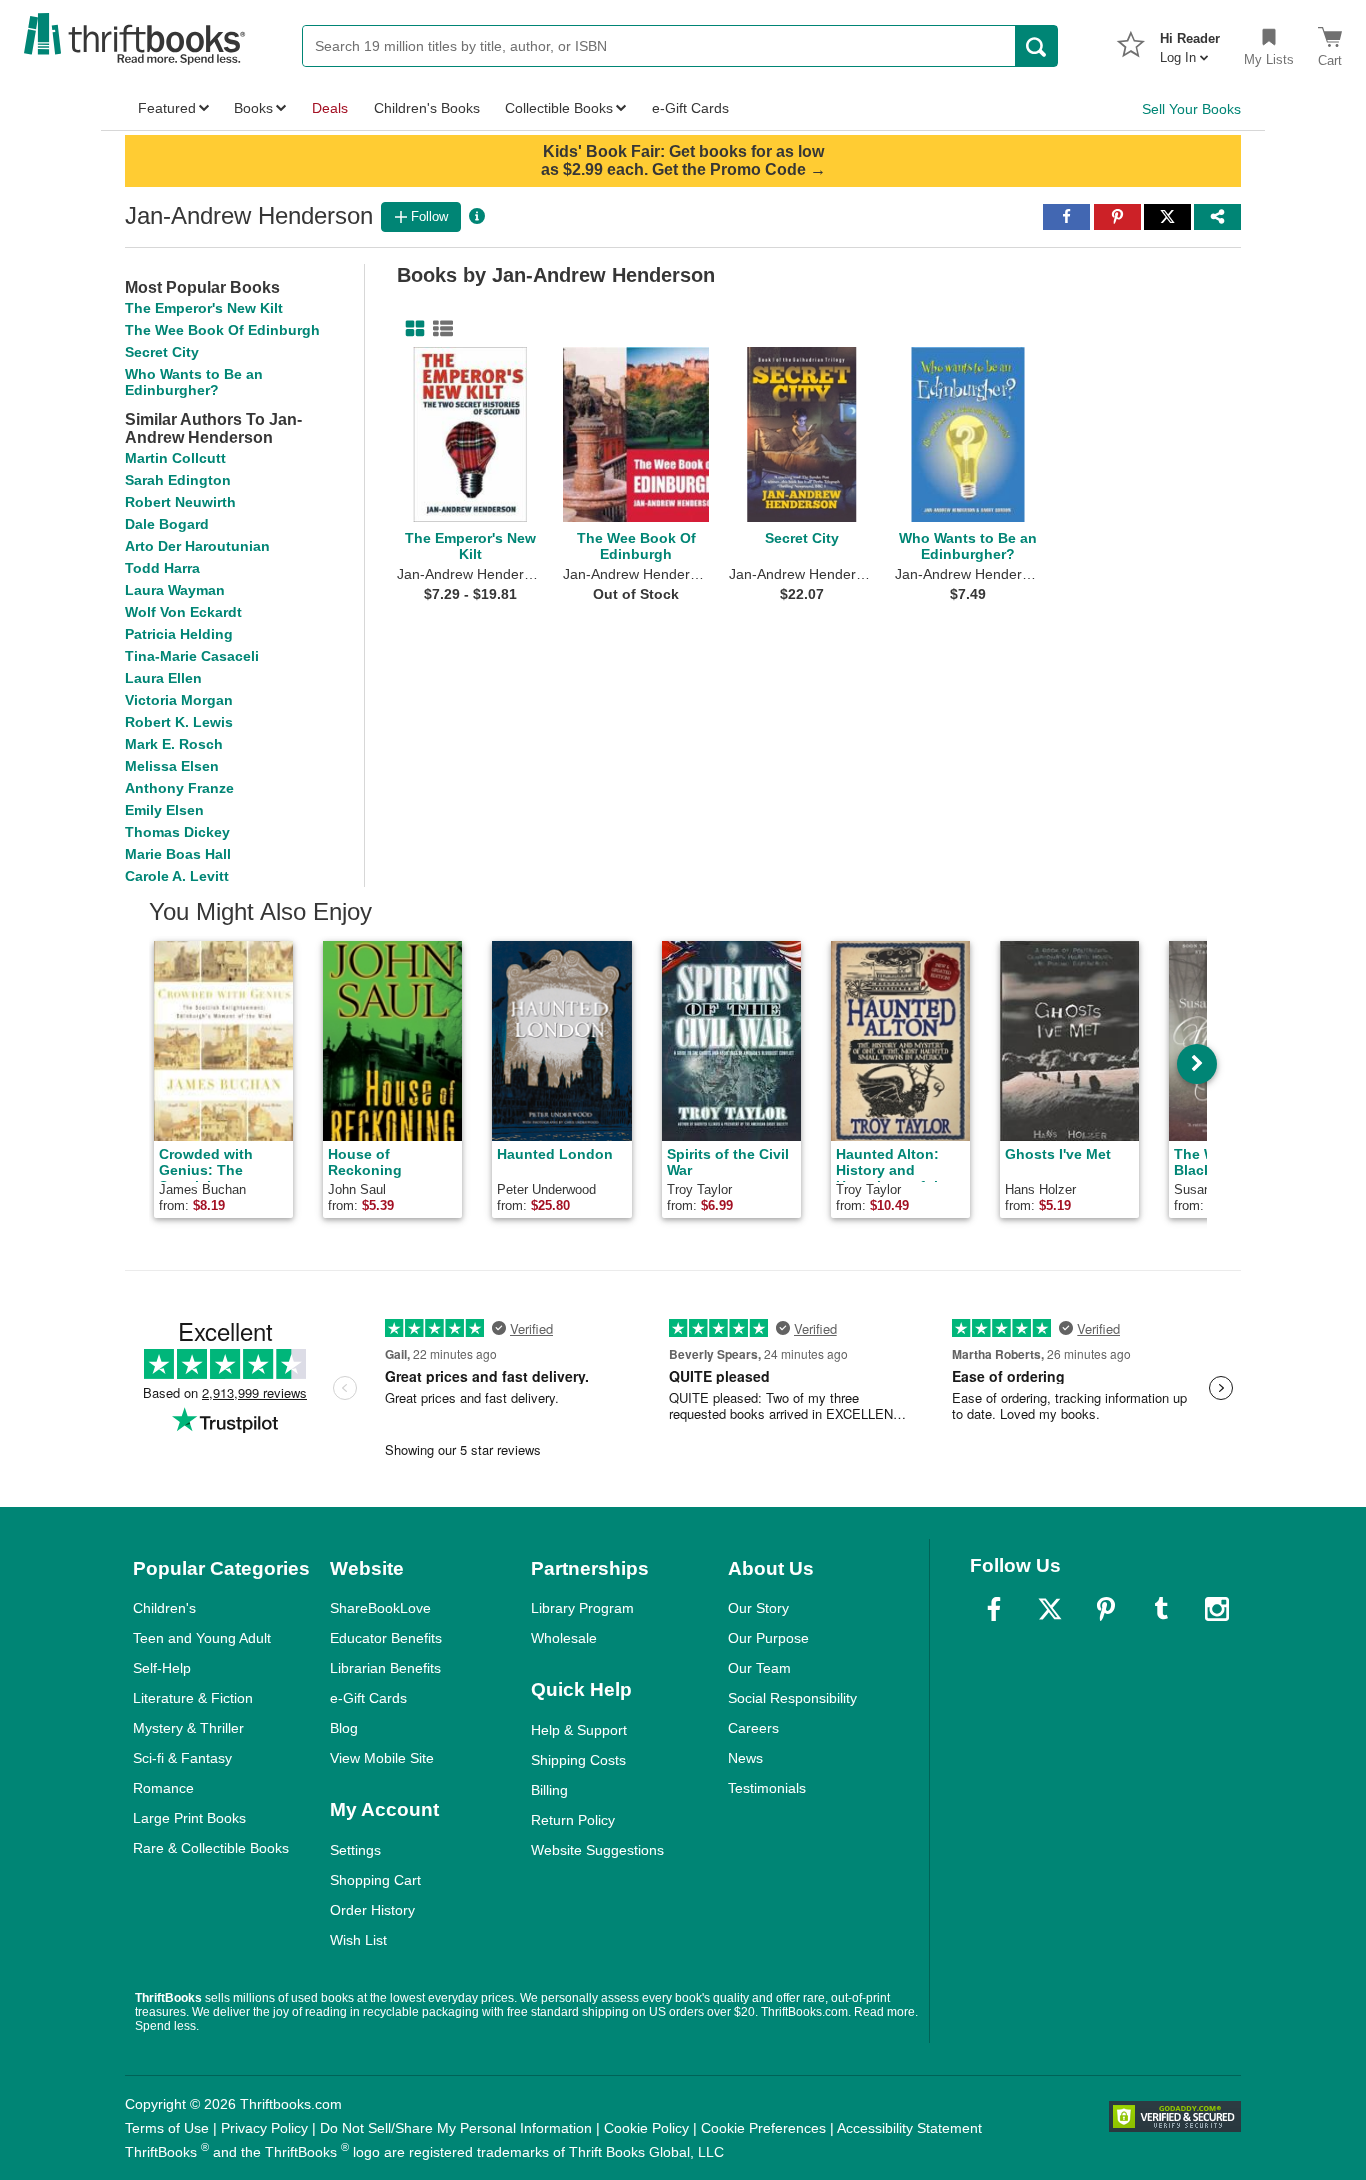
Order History (372, 1910)
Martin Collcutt (175, 458)
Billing (549, 1790)
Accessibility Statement (909, 2128)
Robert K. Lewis (179, 722)
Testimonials (767, 1788)
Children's (164, 1608)
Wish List (358, 1940)
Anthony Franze (179, 788)
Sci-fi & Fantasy (182, 1758)
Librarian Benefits (385, 1668)
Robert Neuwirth (180, 502)
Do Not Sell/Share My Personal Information (456, 2128)
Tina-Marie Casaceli (192, 656)
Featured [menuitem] (167, 108)
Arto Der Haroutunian (197, 546)
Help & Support (579, 1730)
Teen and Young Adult (202, 1638)
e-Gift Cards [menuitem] (690, 108)
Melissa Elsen (172, 766)
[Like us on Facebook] (994, 1609)
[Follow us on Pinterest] (1106, 1609)
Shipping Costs (578, 1760)
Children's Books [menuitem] (427, 108)
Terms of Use (167, 2128)
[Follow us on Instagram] (1217, 1609)
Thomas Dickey (177, 832)
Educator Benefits (386, 1638)
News (745, 1758)
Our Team (759, 1668)
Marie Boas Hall (178, 854)
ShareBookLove (380, 1608)
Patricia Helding (179, 634)
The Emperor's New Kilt (204, 308)
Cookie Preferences (763, 2128)
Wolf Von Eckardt (183, 612)
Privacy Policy (264, 2128)
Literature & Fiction (193, 1698)
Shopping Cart (375, 1880)
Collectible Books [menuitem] (559, 108)
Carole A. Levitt (177, 876)
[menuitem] (1190, 42)
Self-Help (162, 1668)
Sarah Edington (178, 480)
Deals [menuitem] (330, 108)
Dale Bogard (167, 524)
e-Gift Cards (368, 1698)
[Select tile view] (439, 329)
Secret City (162, 352)
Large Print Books (189, 1818)
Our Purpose (768, 1638)
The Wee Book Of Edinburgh (222, 330)
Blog (344, 1728)
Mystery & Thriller (188, 1728)
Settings (355, 1850)
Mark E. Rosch (174, 744)
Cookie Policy (646, 2128)
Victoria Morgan (179, 700)
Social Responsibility (792, 1698)
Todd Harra (162, 568)
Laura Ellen (163, 678)
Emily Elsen (164, 810)
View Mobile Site (382, 1758)
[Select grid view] (411, 329)
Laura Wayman (175, 590)
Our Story (758, 1608)
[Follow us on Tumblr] (1161, 1609)
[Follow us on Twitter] (1050, 1609)
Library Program (582, 1608)
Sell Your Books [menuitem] (1191, 109)
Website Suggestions (597, 1850)
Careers (753, 1728)
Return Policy (573, 1820)
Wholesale (564, 1638)
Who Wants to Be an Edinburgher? (194, 382)
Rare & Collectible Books (211, 1848)
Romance (163, 1788)
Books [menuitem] (253, 108)
